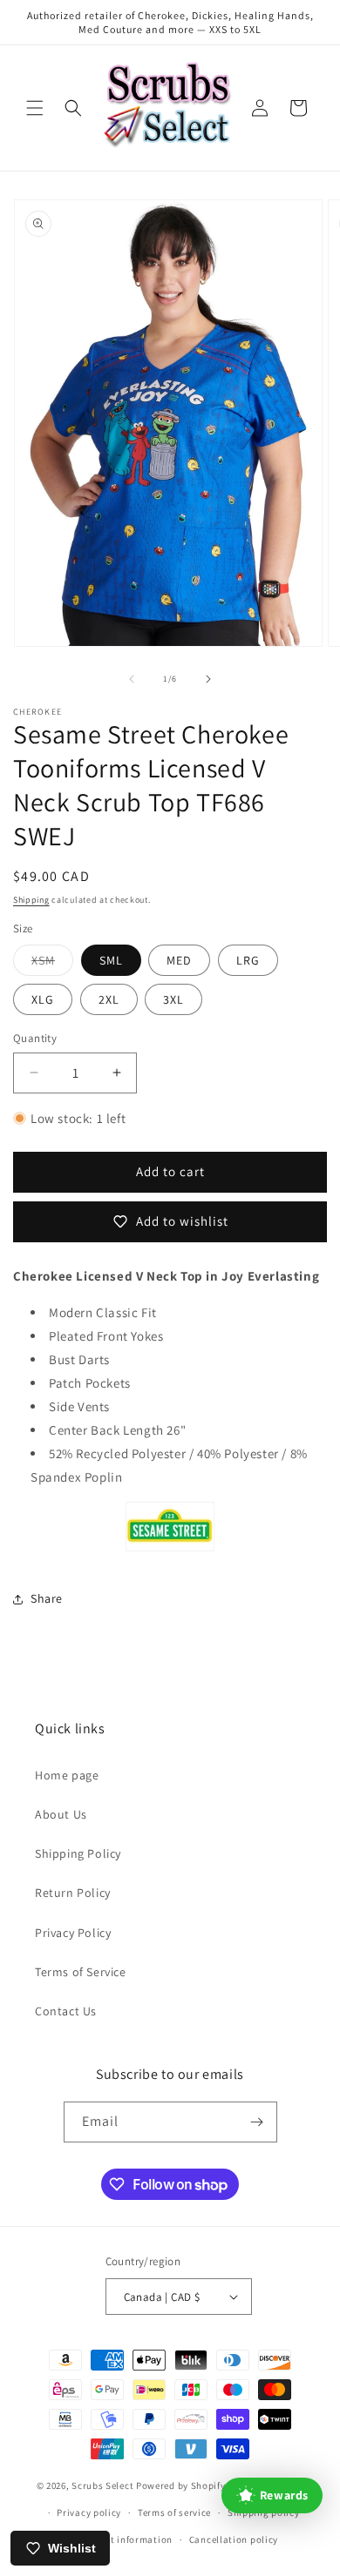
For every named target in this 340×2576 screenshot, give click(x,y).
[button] (35, 108)
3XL (173, 999)
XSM (52, 964)
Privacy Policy (73, 1933)
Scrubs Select (102, 2485)
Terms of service (174, 2512)
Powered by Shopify (181, 2485)
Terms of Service (81, 1972)
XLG (43, 999)
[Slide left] (132, 679)
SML (111, 960)
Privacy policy (89, 2512)
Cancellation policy (234, 2539)
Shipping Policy (78, 1853)
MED (179, 960)
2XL (109, 999)
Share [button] (47, 1598)
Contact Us (66, 2011)
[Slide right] (208, 679)
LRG (248, 960)
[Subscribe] (257, 2122)
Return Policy (73, 1893)
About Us (61, 1814)
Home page (67, 1775)
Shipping (31, 900)
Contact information (126, 2539)
